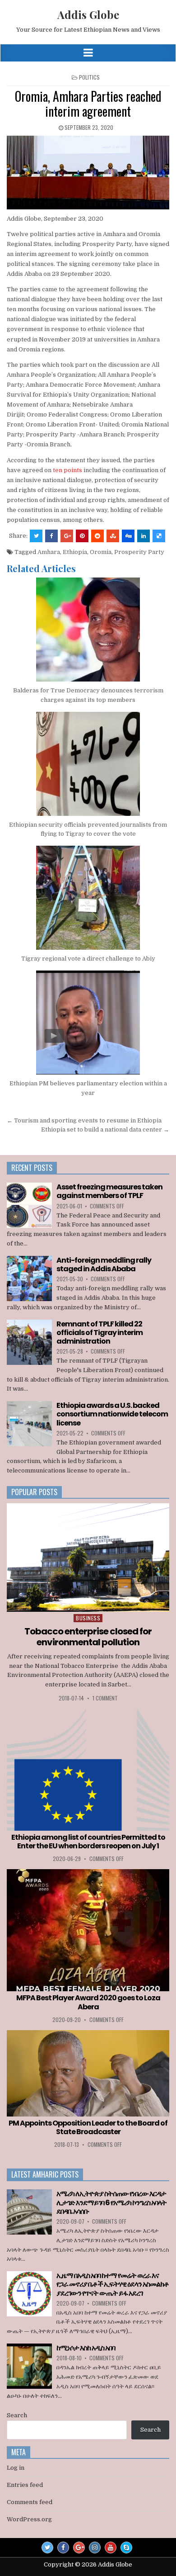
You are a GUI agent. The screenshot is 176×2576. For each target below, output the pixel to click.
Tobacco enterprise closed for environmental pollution (88, 1637)
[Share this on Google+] (67, 536)
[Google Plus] (79, 2548)
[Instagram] (95, 2548)
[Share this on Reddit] (97, 536)
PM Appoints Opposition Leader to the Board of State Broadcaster (88, 2127)
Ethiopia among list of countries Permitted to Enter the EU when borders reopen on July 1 (88, 1842)
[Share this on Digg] (128, 536)
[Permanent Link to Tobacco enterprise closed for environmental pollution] (88, 1558)
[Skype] (126, 2548)
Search (17, 2415)
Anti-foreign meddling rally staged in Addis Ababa (104, 1264)
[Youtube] (111, 2548)
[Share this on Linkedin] (144, 536)
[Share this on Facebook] (51, 536)
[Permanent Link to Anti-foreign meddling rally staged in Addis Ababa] (29, 1279)
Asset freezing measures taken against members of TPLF (109, 1191)
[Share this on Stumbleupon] (113, 536)
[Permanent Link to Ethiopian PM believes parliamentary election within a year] (88, 1023)
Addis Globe (88, 14)
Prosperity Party (139, 552)
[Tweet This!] (36, 536)
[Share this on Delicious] (159, 536)
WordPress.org (29, 2519)
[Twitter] (47, 2548)
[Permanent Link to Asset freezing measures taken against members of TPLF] (29, 1205)
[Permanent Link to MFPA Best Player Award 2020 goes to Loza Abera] (88, 1930)
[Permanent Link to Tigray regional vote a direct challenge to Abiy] (88, 898)
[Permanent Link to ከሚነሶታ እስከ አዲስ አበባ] (29, 2366)
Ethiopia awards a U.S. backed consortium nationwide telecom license (112, 1414)
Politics (89, 77)
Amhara (49, 552)
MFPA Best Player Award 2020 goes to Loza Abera (88, 2002)
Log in (16, 2468)
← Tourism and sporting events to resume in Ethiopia (84, 1120)
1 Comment (105, 1698)
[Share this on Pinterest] (82, 536)
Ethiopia (75, 552)
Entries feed (25, 2485)
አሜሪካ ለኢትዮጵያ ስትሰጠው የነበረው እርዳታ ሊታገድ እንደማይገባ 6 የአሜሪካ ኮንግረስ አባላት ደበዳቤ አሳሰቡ (111, 2202)
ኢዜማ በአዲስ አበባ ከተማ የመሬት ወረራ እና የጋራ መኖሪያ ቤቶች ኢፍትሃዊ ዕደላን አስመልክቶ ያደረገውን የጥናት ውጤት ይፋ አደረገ (113, 2284)
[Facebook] (63, 2548)
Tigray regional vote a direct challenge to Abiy (88, 959)
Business (88, 1618)
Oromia (101, 552)
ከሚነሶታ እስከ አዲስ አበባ (86, 2348)
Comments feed (30, 2502)
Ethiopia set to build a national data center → (105, 1129)
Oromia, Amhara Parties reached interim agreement (88, 104)
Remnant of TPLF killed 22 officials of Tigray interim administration (100, 1333)
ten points (67, 470)
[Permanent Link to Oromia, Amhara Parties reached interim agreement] (88, 173)
